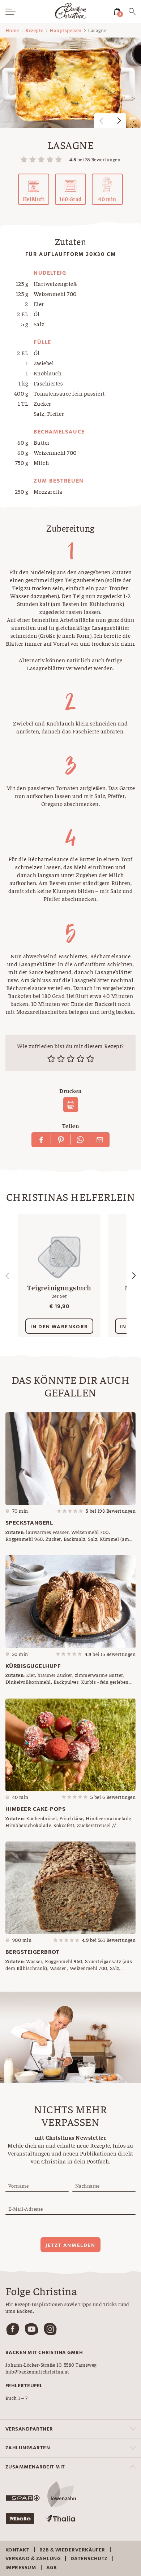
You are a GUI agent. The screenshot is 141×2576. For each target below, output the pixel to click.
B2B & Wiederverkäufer (72, 2550)
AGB (52, 2568)
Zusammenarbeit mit (35, 2467)
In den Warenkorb (59, 1327)
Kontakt (17, 2550)
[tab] (70, 2429)
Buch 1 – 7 (17, 2398)
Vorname (18, 2185)
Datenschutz (89, 2558)
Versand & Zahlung (33, 2558)
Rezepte (34, 30)
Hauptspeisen (66, 30)
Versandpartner (29, 2429)
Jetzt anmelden (70, 2245)
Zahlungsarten (28, 2448)
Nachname (87, 2185)
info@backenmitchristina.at (37, 2371)
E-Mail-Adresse (26, 2209)
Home (12, 30)
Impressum (21, 2568)
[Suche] (132, 13)
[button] (119, 121)
